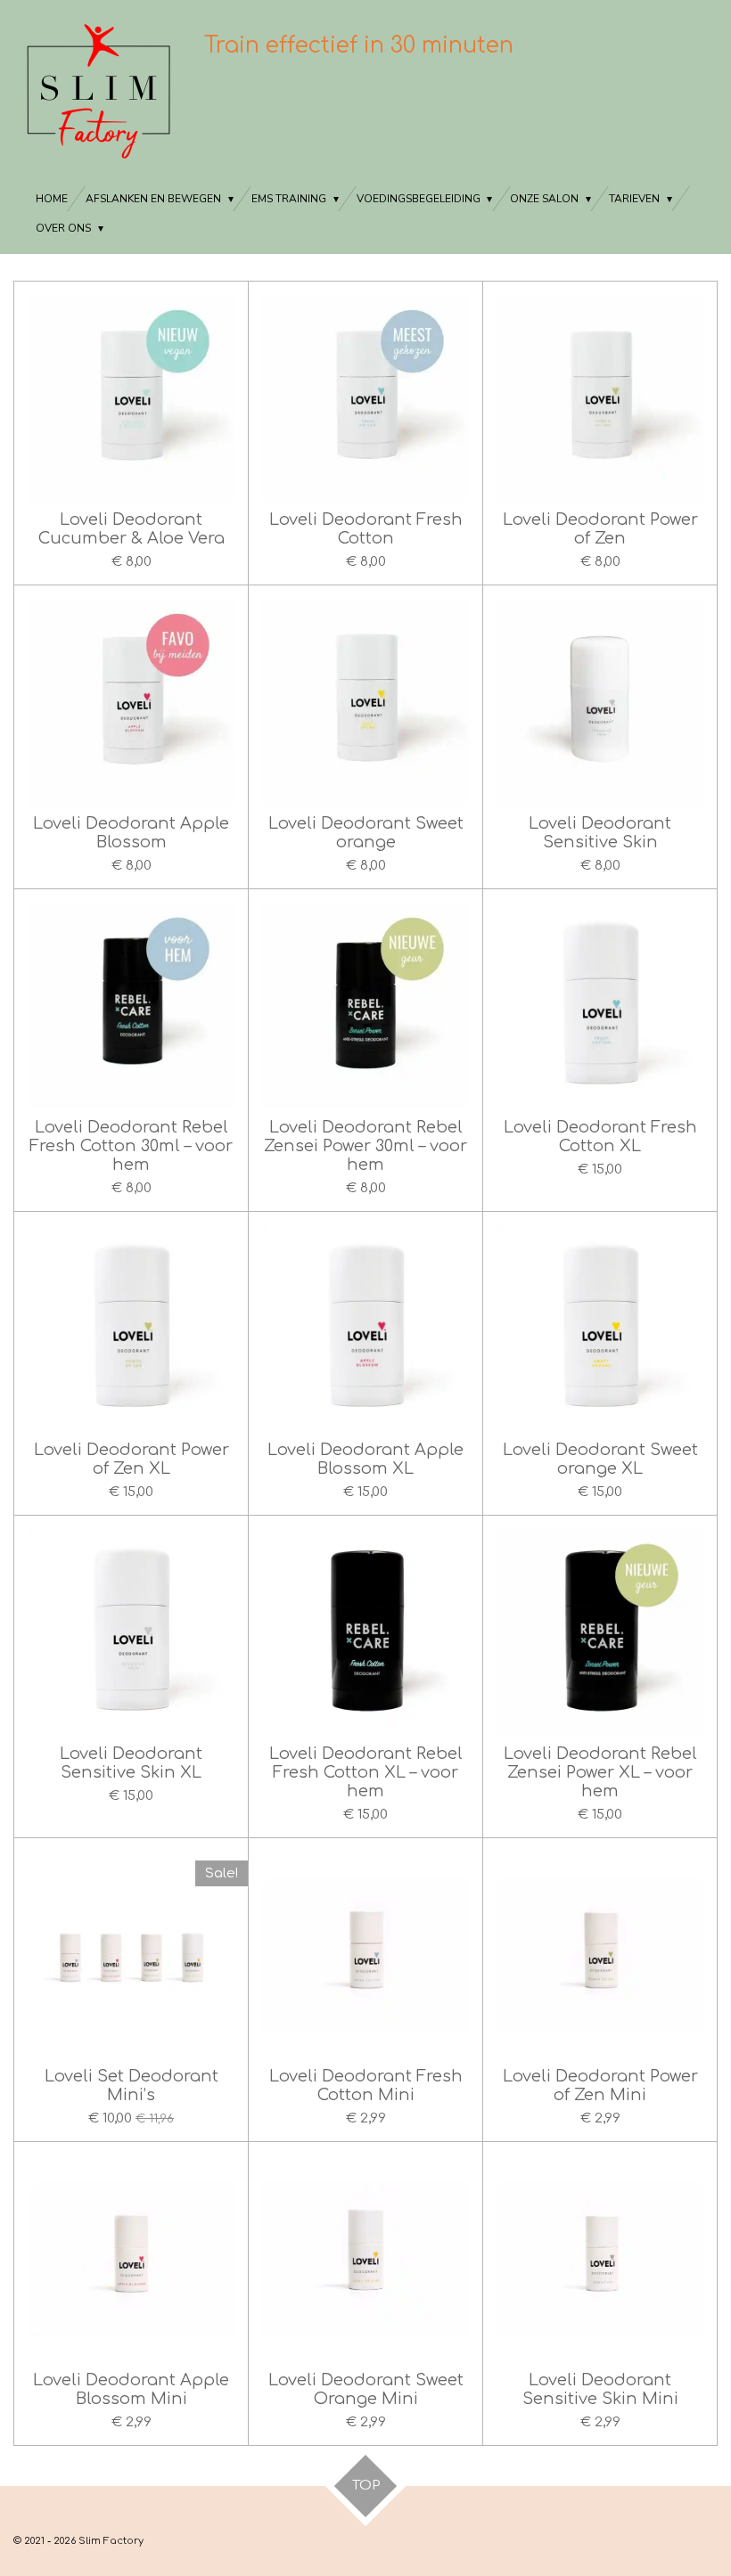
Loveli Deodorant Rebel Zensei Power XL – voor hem (600, 1772)
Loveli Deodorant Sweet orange (366, 833)
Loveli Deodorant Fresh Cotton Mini (366, 2085)
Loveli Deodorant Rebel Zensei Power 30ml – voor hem (365, 1146)
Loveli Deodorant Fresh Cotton (366, 529)
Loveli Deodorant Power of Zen (600, 529)
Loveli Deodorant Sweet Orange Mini (366, 2389)
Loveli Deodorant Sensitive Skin (600, 833)
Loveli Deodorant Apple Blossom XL (365, 1459)
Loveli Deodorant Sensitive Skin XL (131, 1763)
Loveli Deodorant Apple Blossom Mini (131, 2389)
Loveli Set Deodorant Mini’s (131, 2085)
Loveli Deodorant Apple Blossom (131, 833)
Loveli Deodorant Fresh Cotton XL (600, 1137)
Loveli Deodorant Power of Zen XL (131, 1459)
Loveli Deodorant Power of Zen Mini (600, 2085)
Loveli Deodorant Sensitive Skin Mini (600, 2389)
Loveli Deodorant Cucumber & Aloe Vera (131, 529)
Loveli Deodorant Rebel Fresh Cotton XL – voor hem (366, 1772)
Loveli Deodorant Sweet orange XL (600, 1459)
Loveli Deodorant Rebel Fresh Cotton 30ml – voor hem (131, 1146)
